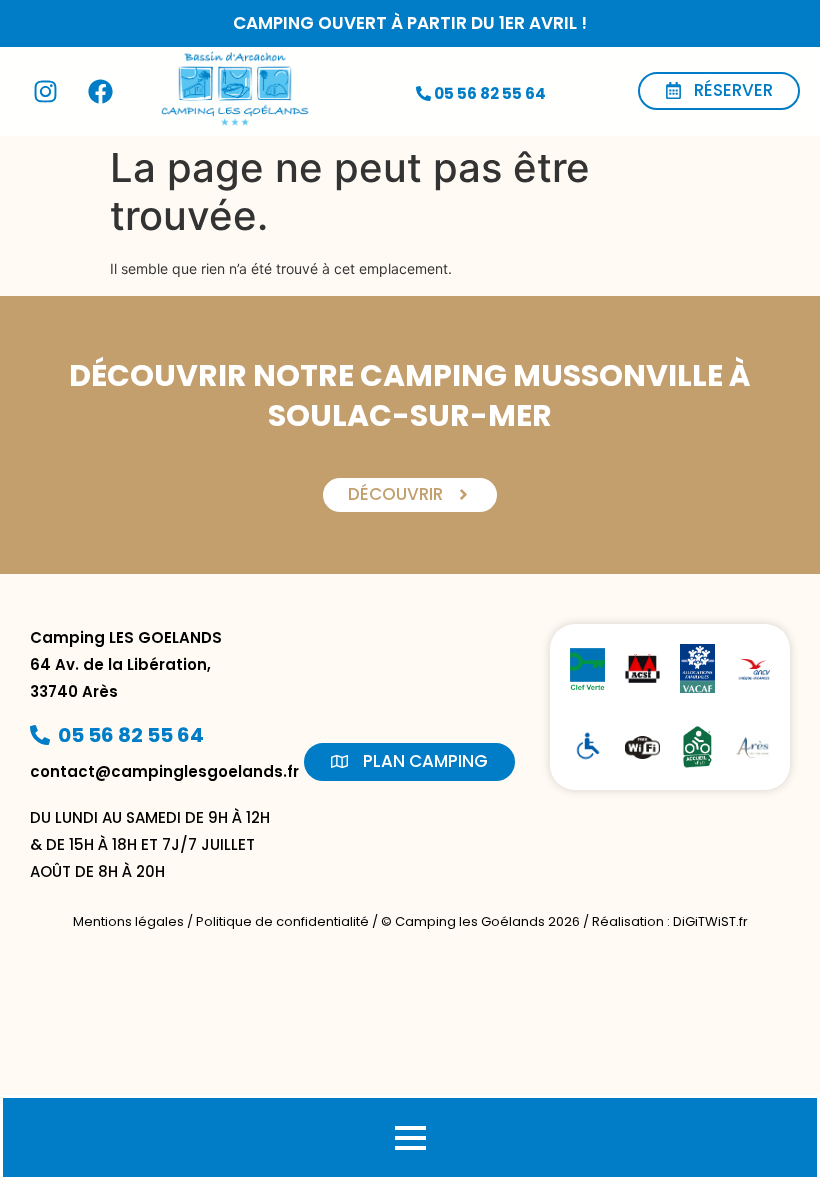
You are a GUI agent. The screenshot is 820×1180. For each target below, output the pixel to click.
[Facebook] (100, 91)
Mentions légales (128, 921)
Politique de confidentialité (282, 921)
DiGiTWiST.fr (710, 921)
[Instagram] (45, 91)
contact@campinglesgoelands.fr (164, 771)
